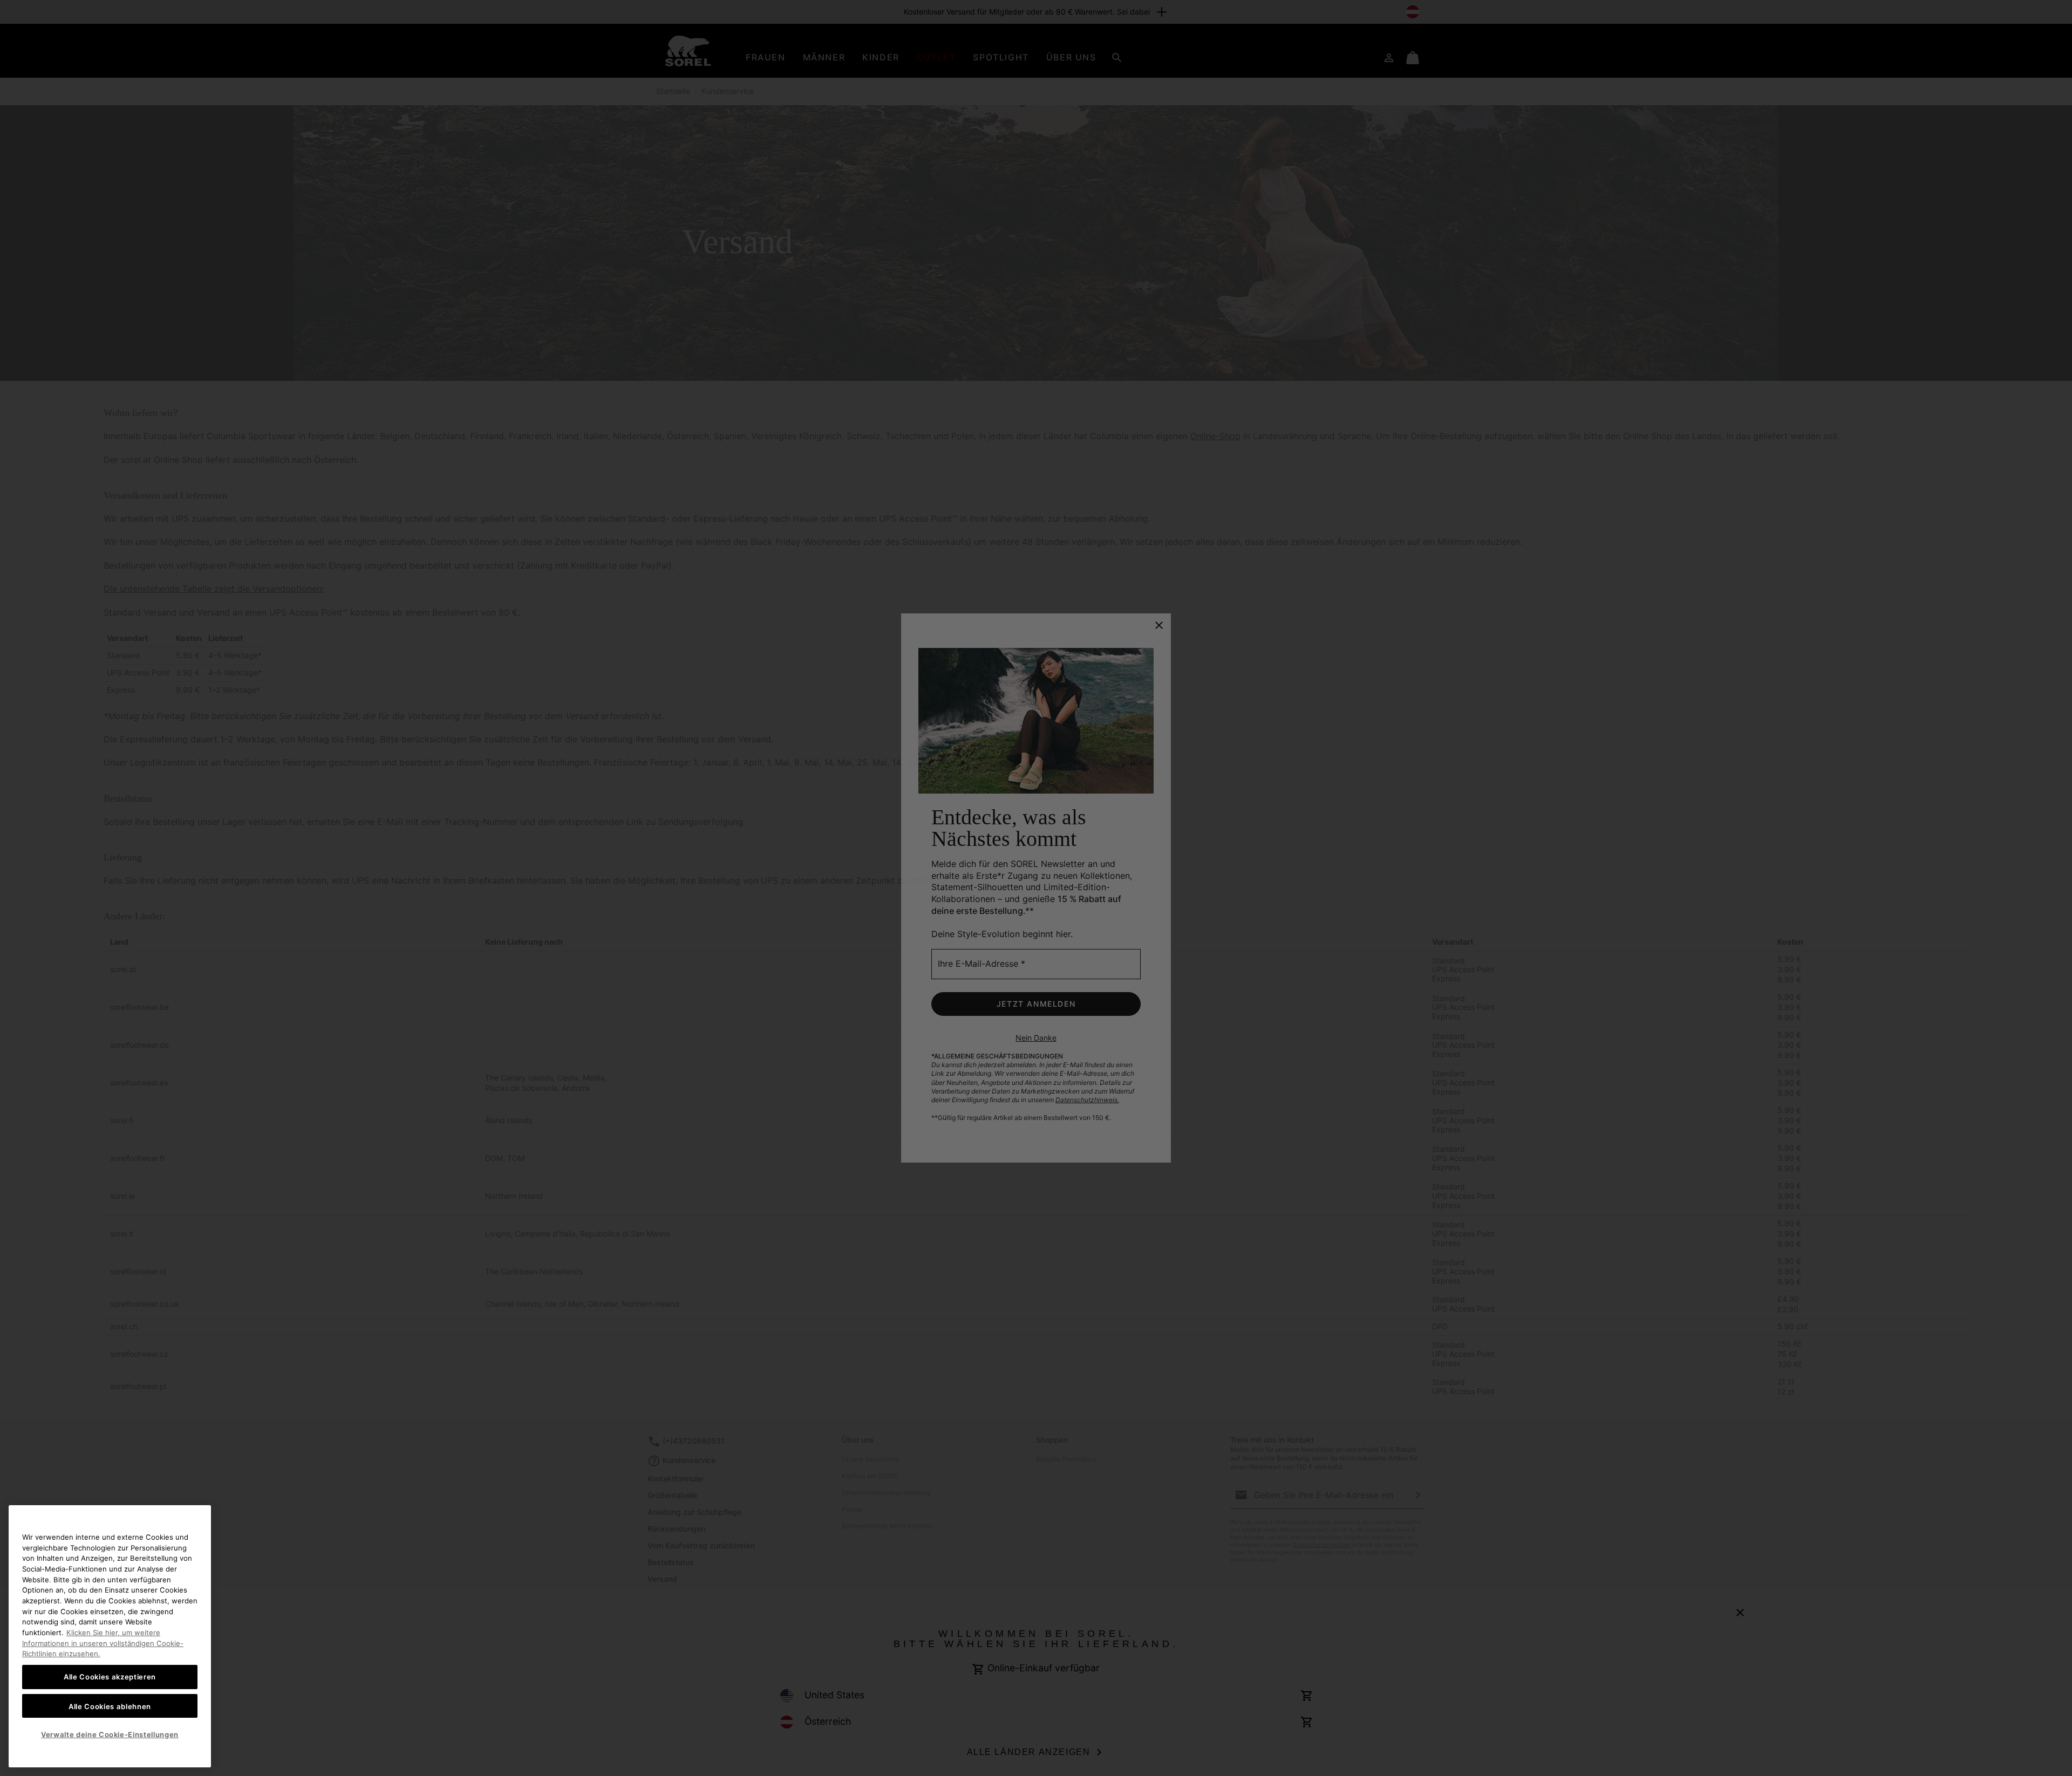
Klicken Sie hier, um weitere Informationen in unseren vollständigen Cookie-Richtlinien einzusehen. (103, 1643)
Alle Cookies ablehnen (110, 1706)
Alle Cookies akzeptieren (110, 1677)
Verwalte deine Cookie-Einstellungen (110, 1734)
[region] (110, 1636)
